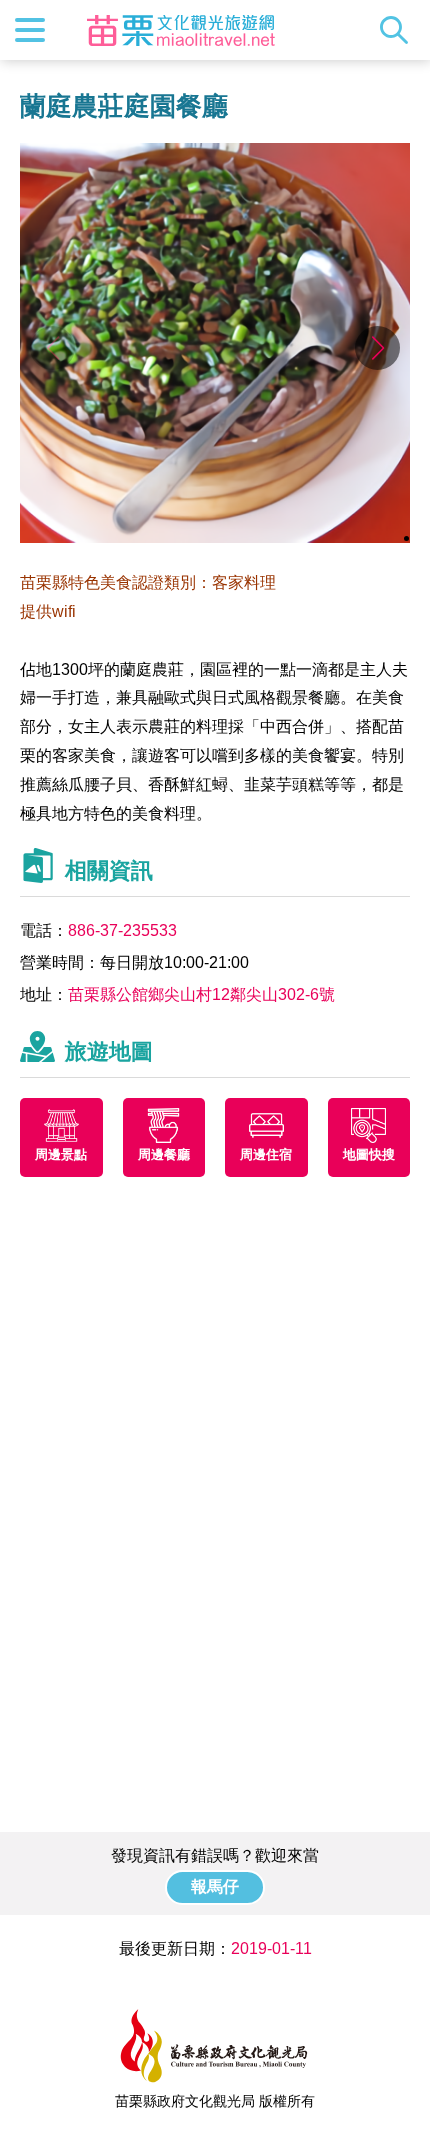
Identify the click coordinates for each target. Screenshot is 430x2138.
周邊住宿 (266, 1154)
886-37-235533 (122, 930)
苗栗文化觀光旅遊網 (181, 30)
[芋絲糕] (215, 537)
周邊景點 (61, 1154)
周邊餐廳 (164, 1154)
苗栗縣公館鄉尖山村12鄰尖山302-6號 (201, 994)
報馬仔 (215, 1886)
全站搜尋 (399, 30)
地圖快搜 (369, 1154)
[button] (377, 348)
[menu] (30, 30)
